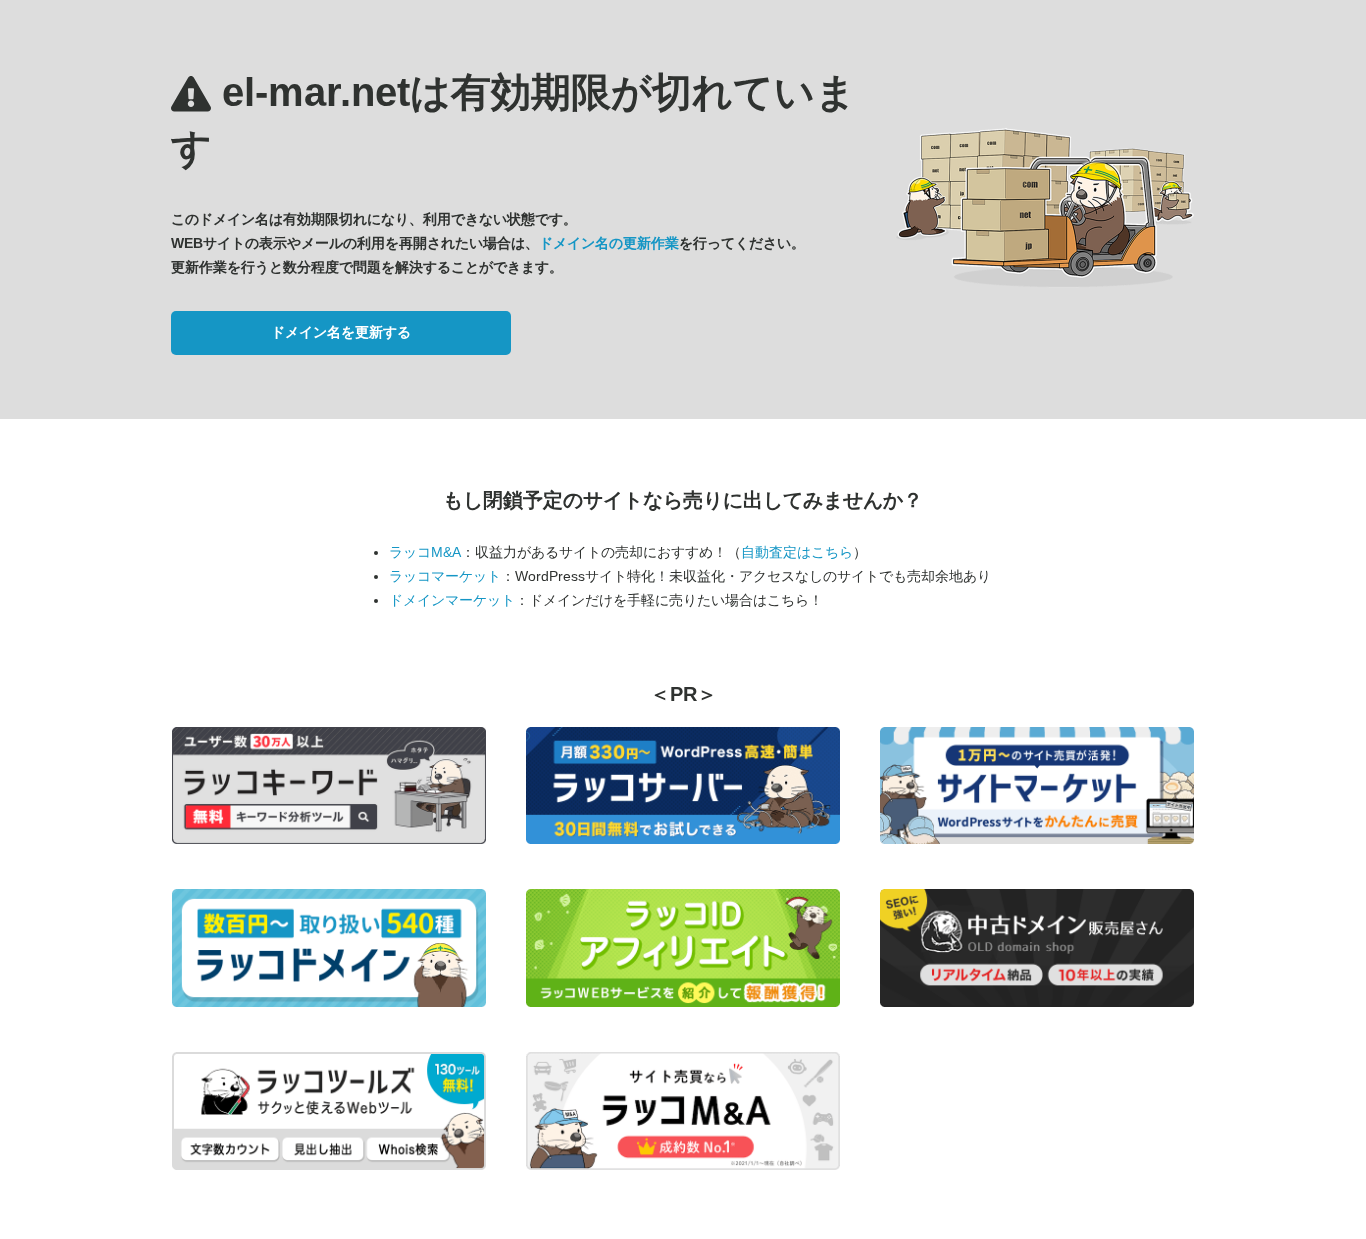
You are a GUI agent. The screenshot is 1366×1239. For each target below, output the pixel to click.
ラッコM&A (425, 552)
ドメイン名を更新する (341, 332)
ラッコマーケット (445, 576)
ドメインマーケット (452, 600)
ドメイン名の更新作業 (609, 243)
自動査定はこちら (797, 552)
